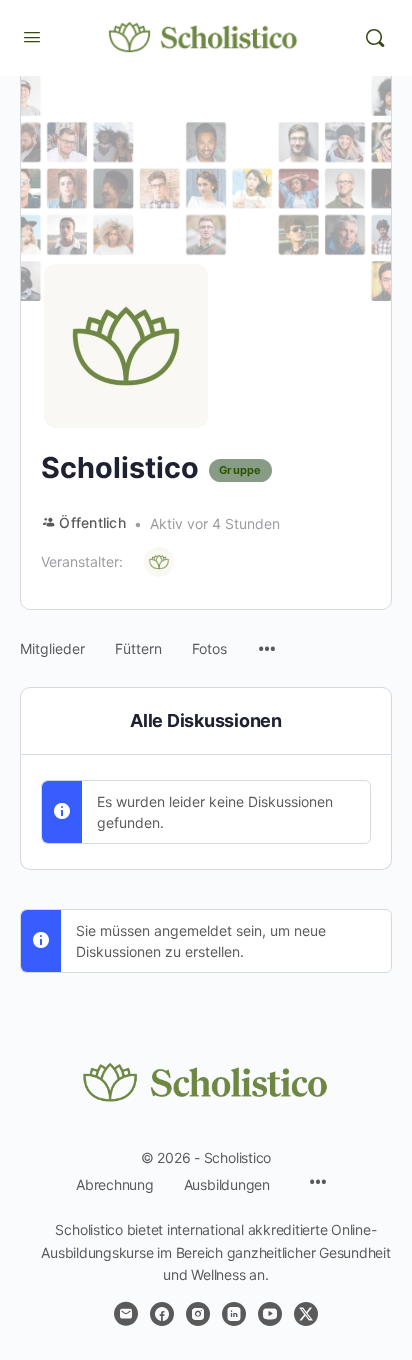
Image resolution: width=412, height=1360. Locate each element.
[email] (126, 1314)
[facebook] (162, 1314)
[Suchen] (375, 38)
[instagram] (198, 1314)
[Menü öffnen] (32, 36)
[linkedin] (234, 1314)
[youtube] (270, 1314)
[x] (306, 1314)
